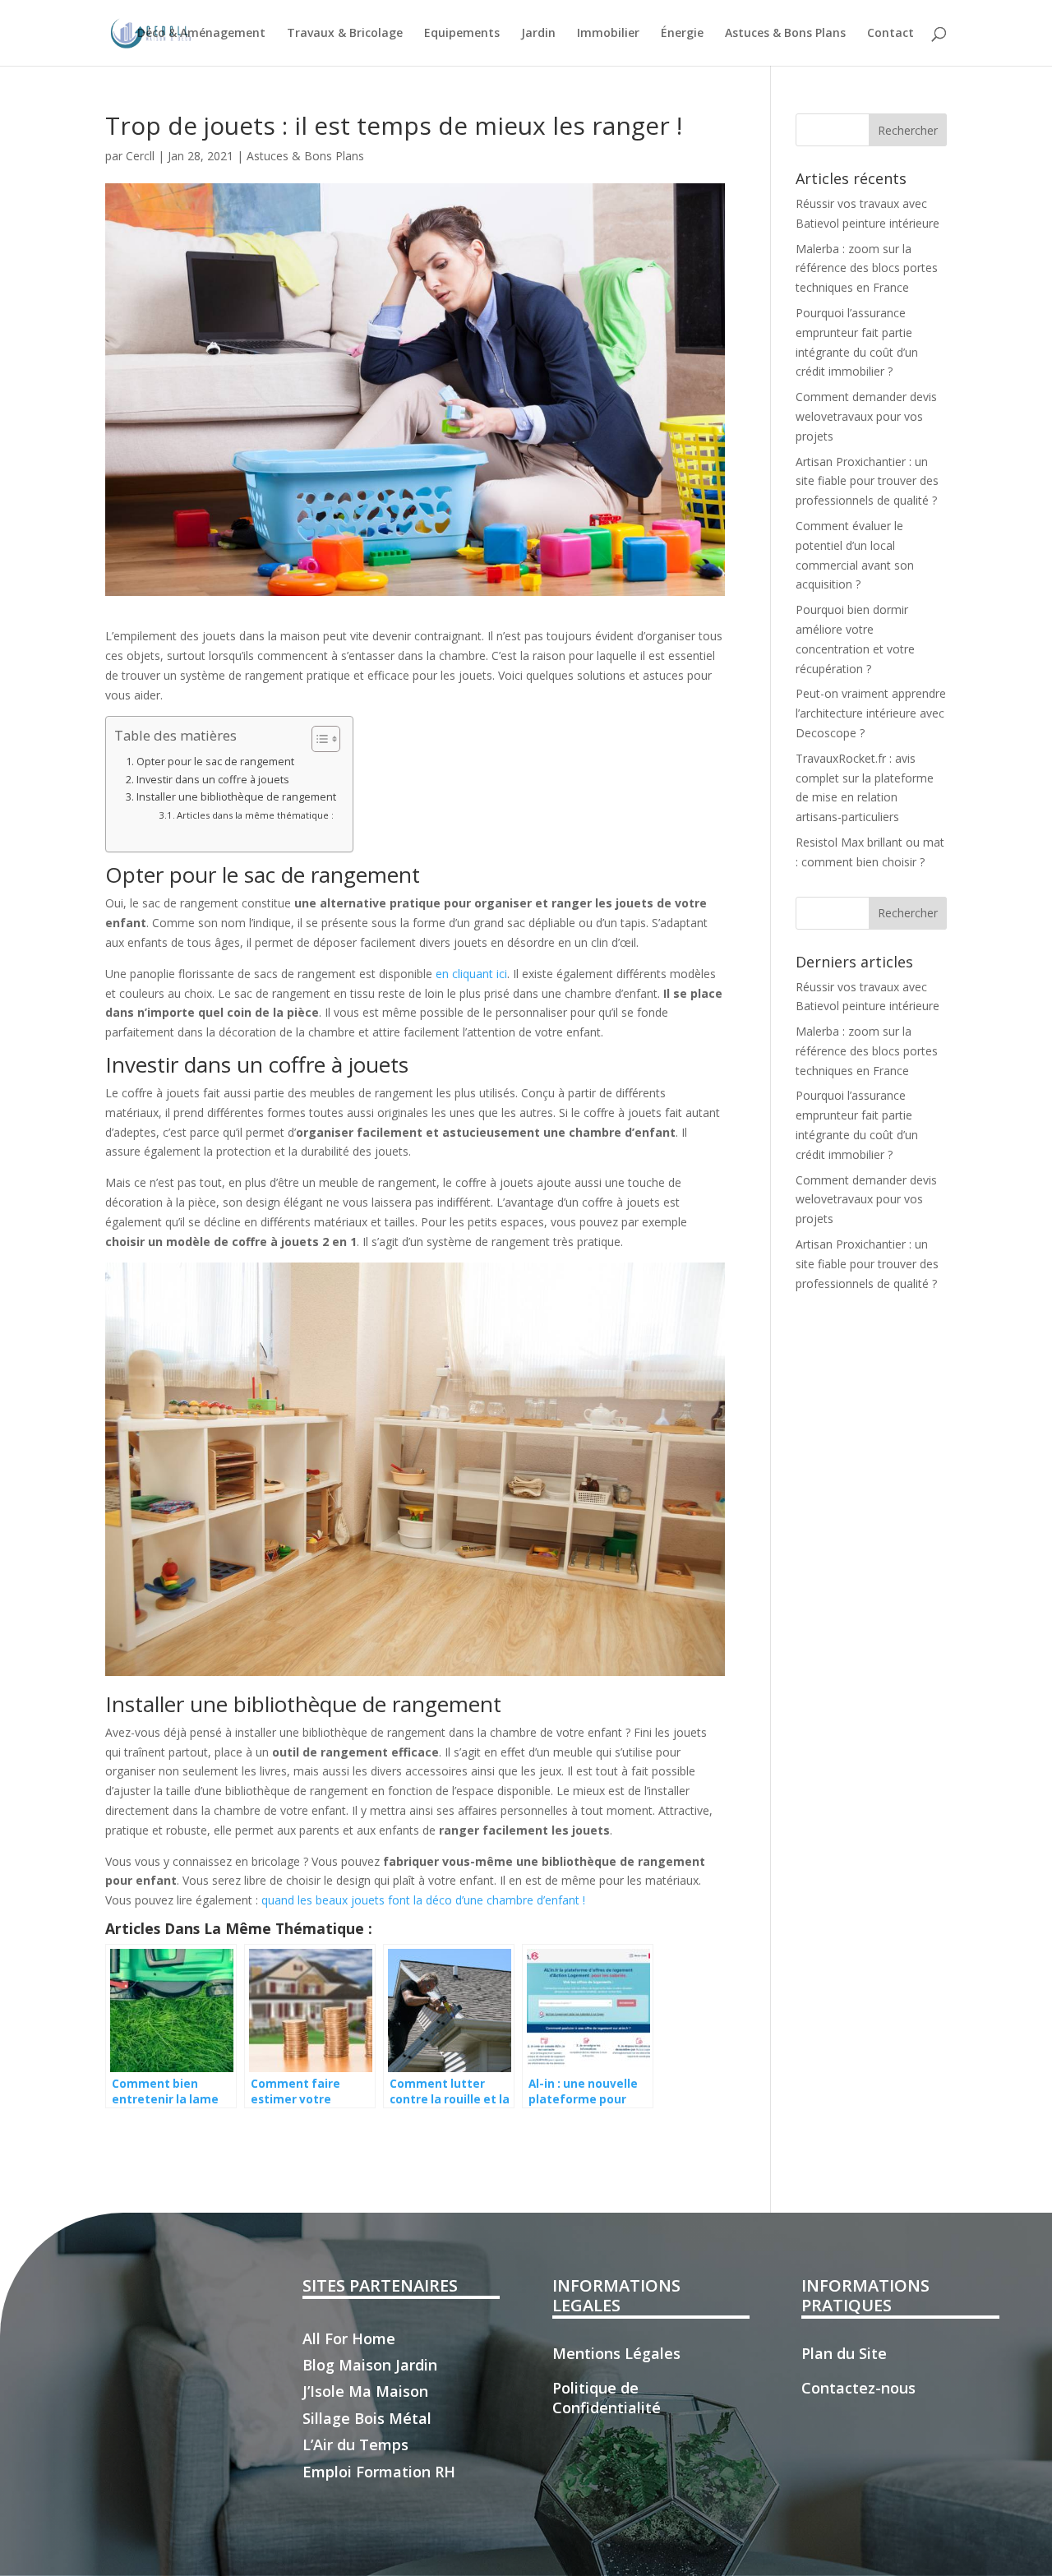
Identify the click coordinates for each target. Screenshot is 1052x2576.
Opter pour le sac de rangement (215, 762)
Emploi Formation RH (379, 2472)
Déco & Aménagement (201, 34)
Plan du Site (844, 2353)
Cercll (140, 156)
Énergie (682, 34)
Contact (891, 34)
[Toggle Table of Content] (318, 739)
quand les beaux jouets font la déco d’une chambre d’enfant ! (423, 1900)
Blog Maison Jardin (370, 2365)
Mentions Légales (616, 2353)
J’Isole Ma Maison (365, 2391)
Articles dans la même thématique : (255, 815)
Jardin (538, 34)
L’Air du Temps (355, 2444)
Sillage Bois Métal (367, 2418)
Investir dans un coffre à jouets (213, 780)
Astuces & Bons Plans (785, 34)
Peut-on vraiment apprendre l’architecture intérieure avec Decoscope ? (871, 713)
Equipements (462, 34)
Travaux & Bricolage (345, 34)
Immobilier (608, 34)
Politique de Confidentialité (607, 2398)
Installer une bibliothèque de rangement (236, 797)
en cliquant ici (471, 974)
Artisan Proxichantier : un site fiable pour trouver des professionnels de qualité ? (867, 481)
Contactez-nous (858, 2388)
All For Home (349, 2338)
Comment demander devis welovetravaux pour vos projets (866, 416)
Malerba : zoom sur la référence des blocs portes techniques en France (867, 268)
